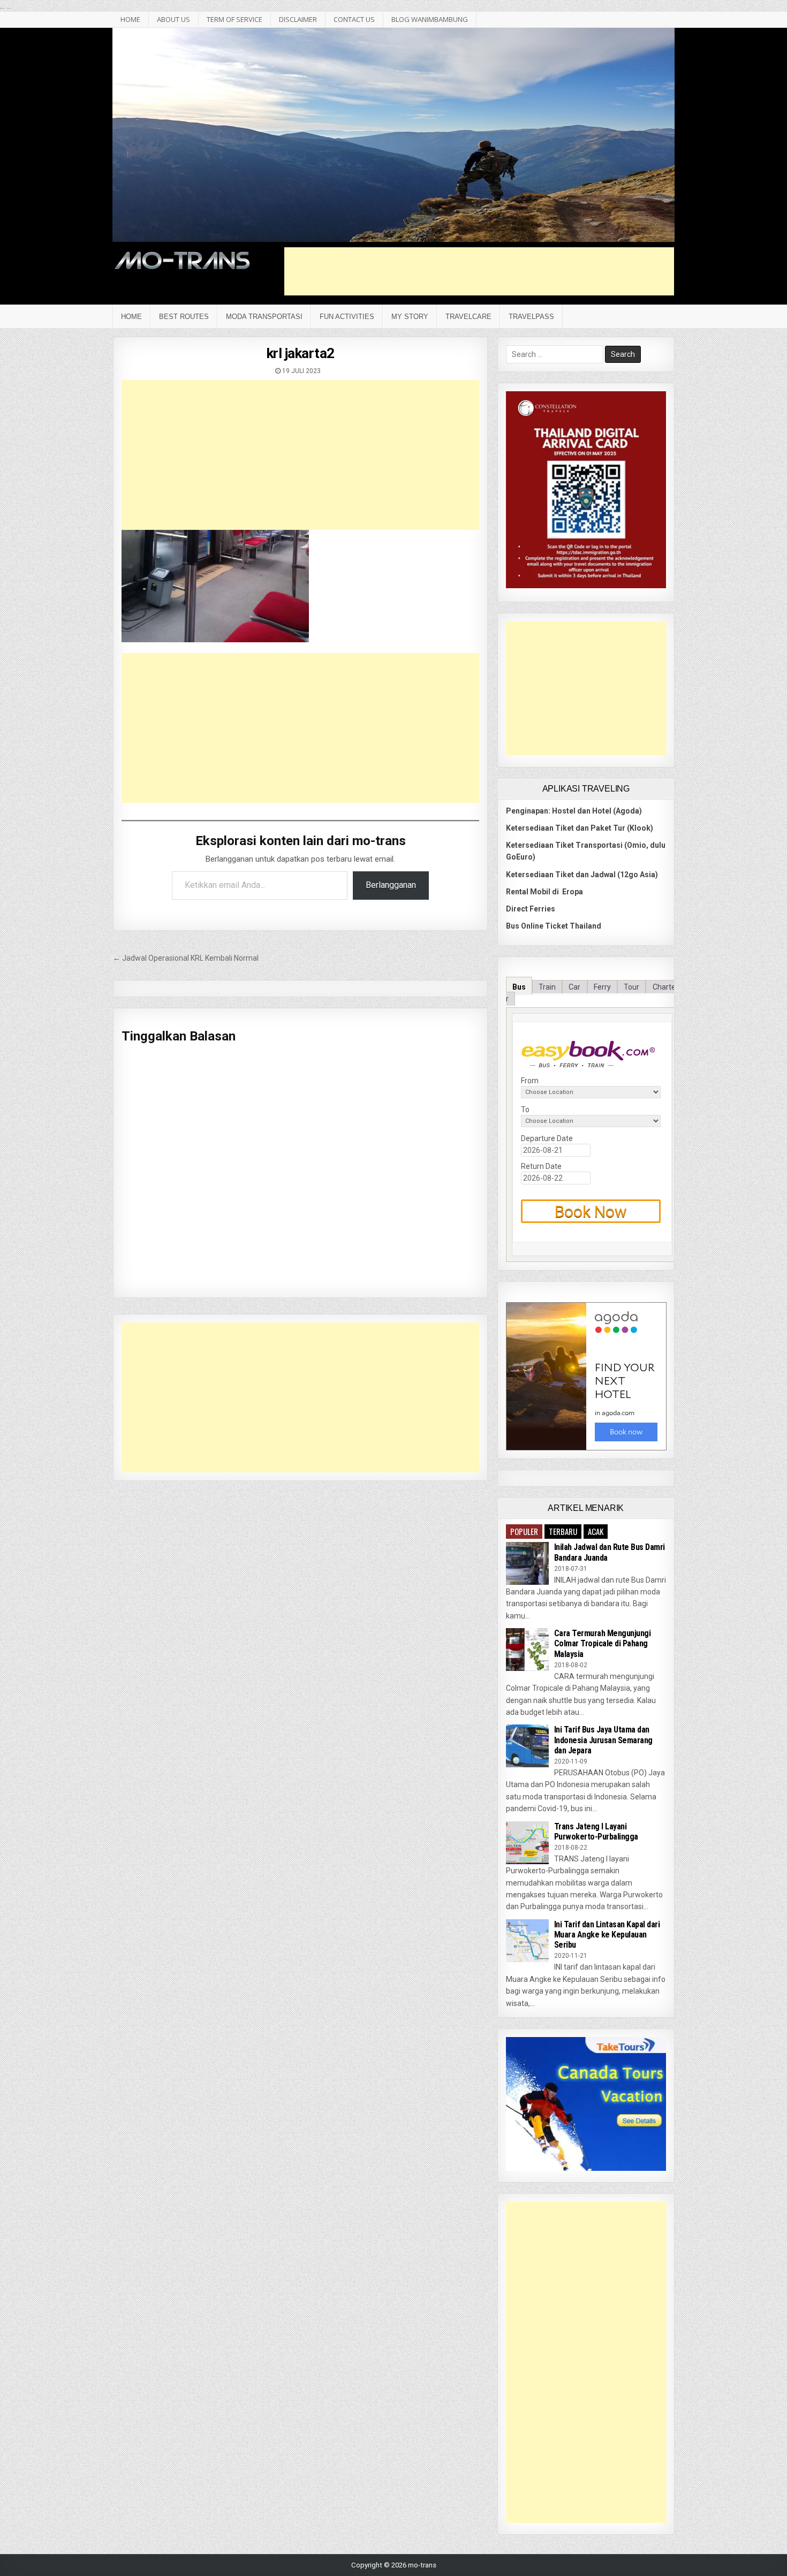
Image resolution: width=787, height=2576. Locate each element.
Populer (524, 1531)
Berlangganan (391, 885)
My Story (410, 317)
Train (547, 987)
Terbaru (563, 1531)
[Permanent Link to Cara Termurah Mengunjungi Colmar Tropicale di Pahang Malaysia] (527, 1650)
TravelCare (468, 317)
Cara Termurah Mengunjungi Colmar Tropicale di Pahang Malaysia (603, 1643)
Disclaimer (298, 19)
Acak (596, 1531)
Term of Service (234, 19)
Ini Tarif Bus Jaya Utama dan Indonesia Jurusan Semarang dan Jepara (603, 1740)
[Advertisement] (479, 271)
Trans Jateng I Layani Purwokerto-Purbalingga (596, 1832)
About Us (173, 19)
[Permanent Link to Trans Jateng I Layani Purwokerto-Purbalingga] (527, 1843)
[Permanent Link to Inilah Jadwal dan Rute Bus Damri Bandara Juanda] (527, 1563)
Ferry (602, 987)
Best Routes (184, 317)
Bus (519, 987)
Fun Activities (347, 317)
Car (574, 987)
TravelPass (531, 317)
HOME (130, 19)
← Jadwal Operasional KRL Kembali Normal (186, 958)
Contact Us (354, 19)
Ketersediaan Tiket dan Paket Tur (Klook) (580, 828)
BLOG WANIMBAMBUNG (430, 19)
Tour (631, 987)
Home (131, 317)
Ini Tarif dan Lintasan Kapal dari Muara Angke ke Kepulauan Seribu (607, 1935)
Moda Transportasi (264, 317)
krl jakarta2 (301, 353)
